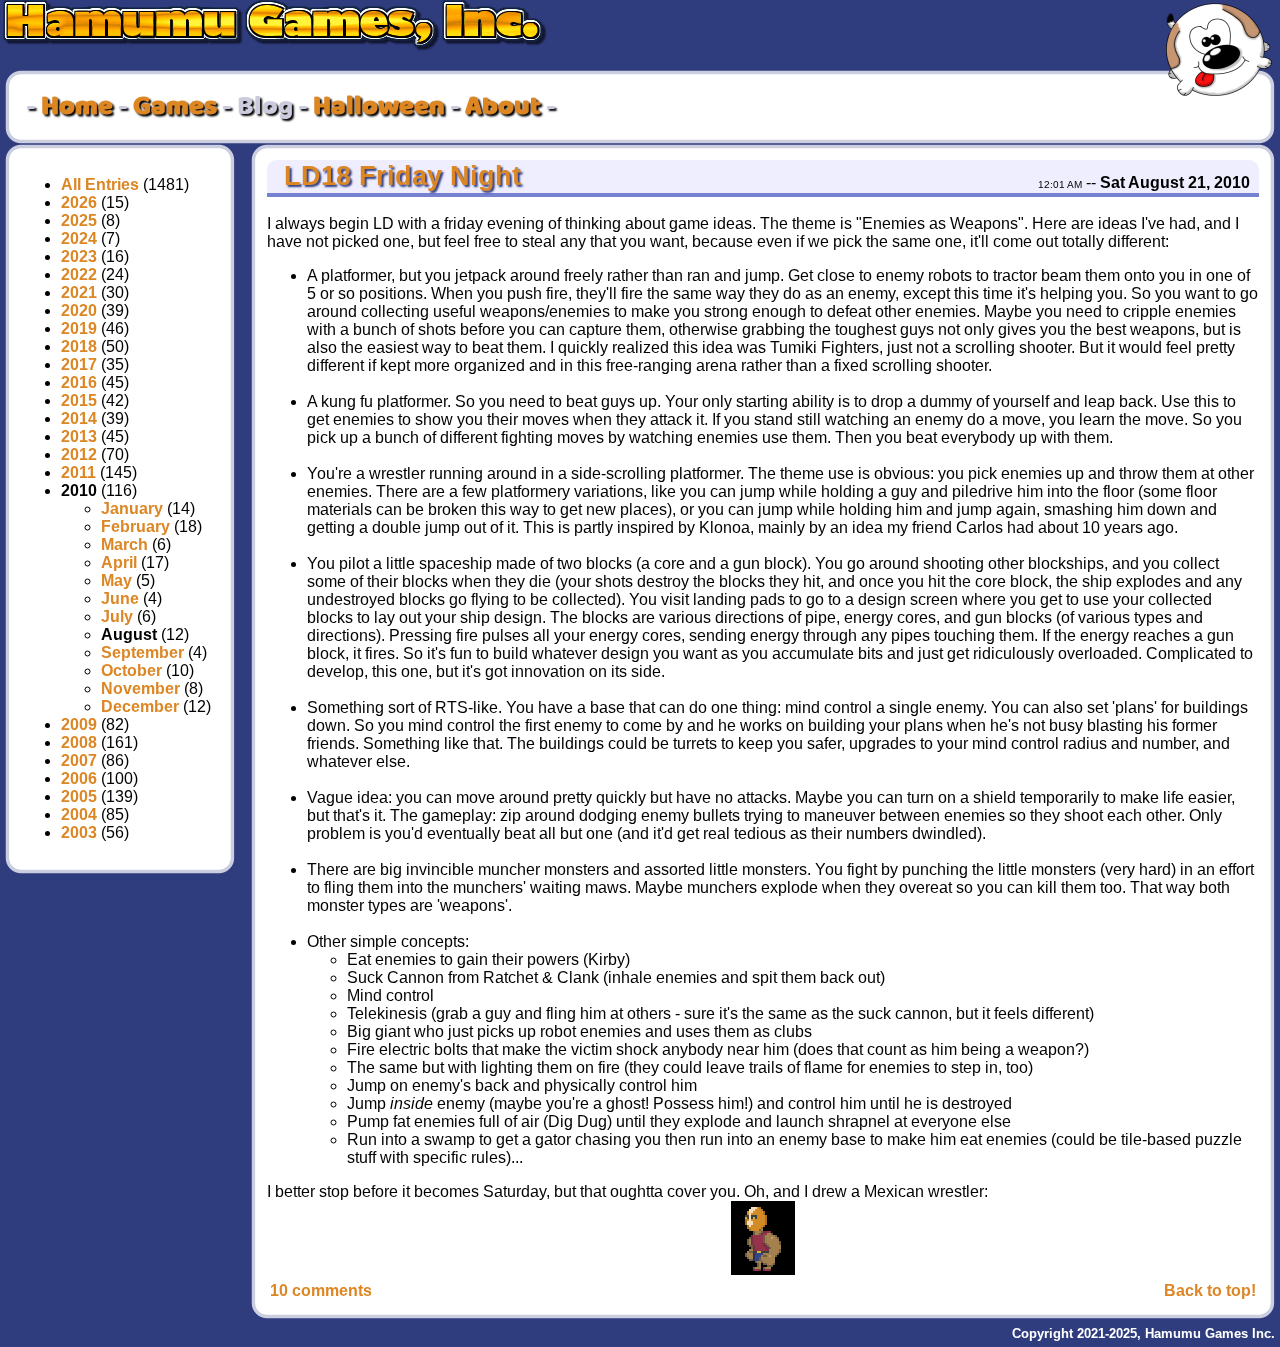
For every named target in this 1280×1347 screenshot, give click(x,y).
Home (77, 107)
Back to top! (1210, 1290)
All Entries (100, 184)
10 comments (321, 1290)
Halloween (379, 107)
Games (175, 107)
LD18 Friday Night (398, 176)
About (503, 107)
